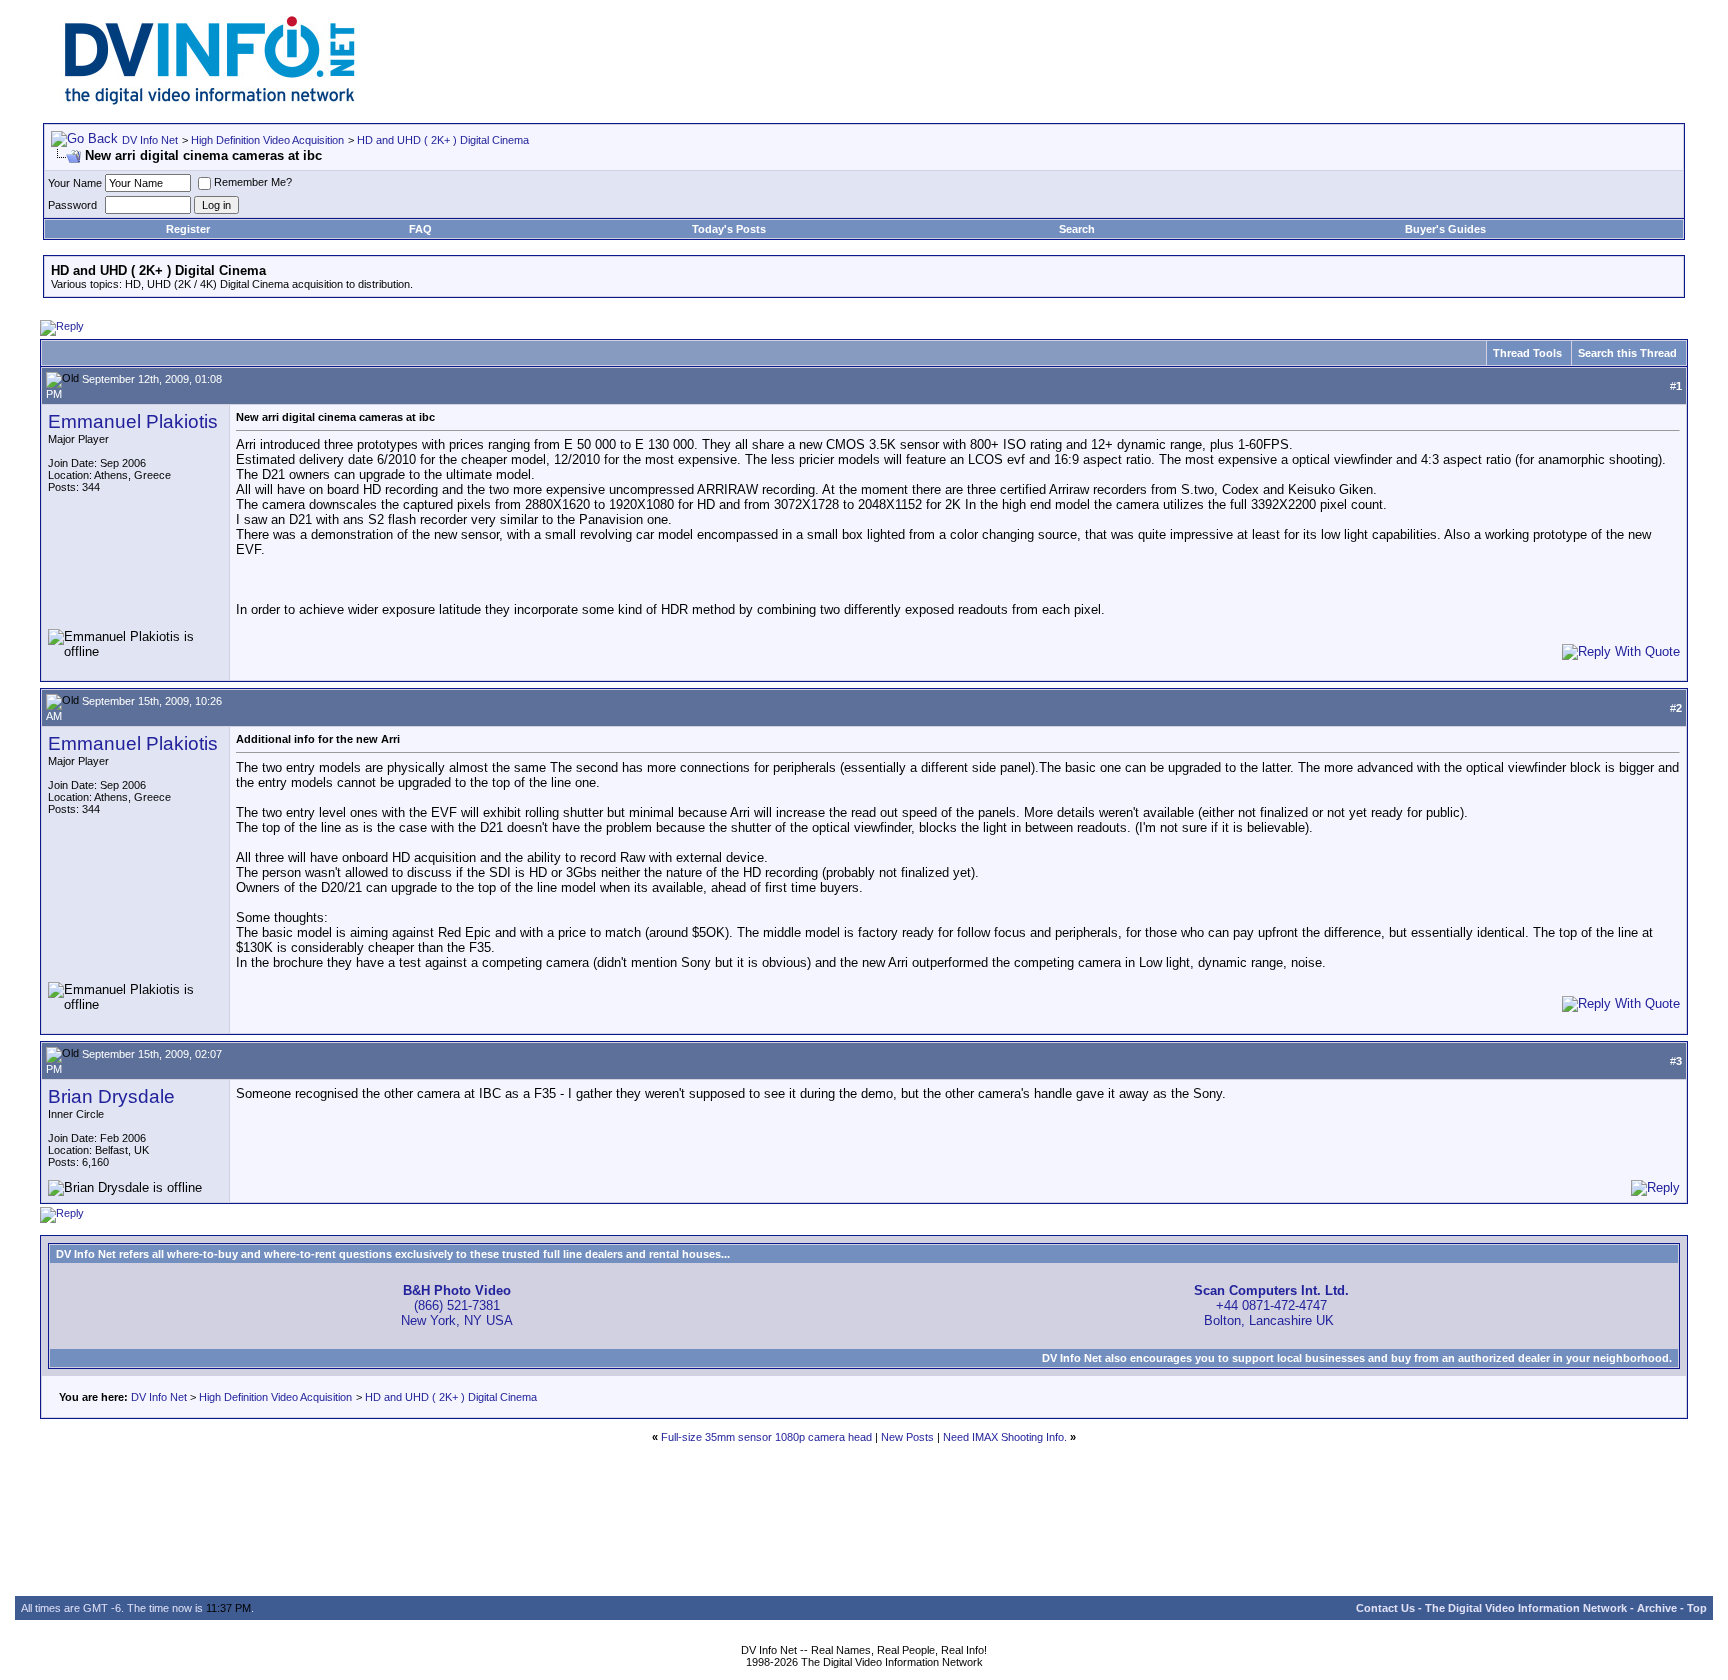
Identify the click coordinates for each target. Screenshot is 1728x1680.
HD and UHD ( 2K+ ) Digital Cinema (443, 140)
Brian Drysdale (111, 1096)
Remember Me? (253, 182)
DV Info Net (150, 140)
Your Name (75, 183)
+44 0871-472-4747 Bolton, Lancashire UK (1271, 1305)
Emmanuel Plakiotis (133, 421)
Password (72, 205)
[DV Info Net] (210, 100)
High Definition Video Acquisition (267, 140)
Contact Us (1385, 1608)
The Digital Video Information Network (1526, 1608)
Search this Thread (1627, 353)
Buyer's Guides (1445, 229)
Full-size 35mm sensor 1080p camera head (766, 1437)
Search (1077, 229)
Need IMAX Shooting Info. (1005, 1437)
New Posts (907, 1437)
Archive (1657, 1608)
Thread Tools (1527, 353)
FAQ (420, 229)
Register (188, 229)
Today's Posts (729, 229)
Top (1697, 1608)
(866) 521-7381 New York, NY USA (457, 1305)
